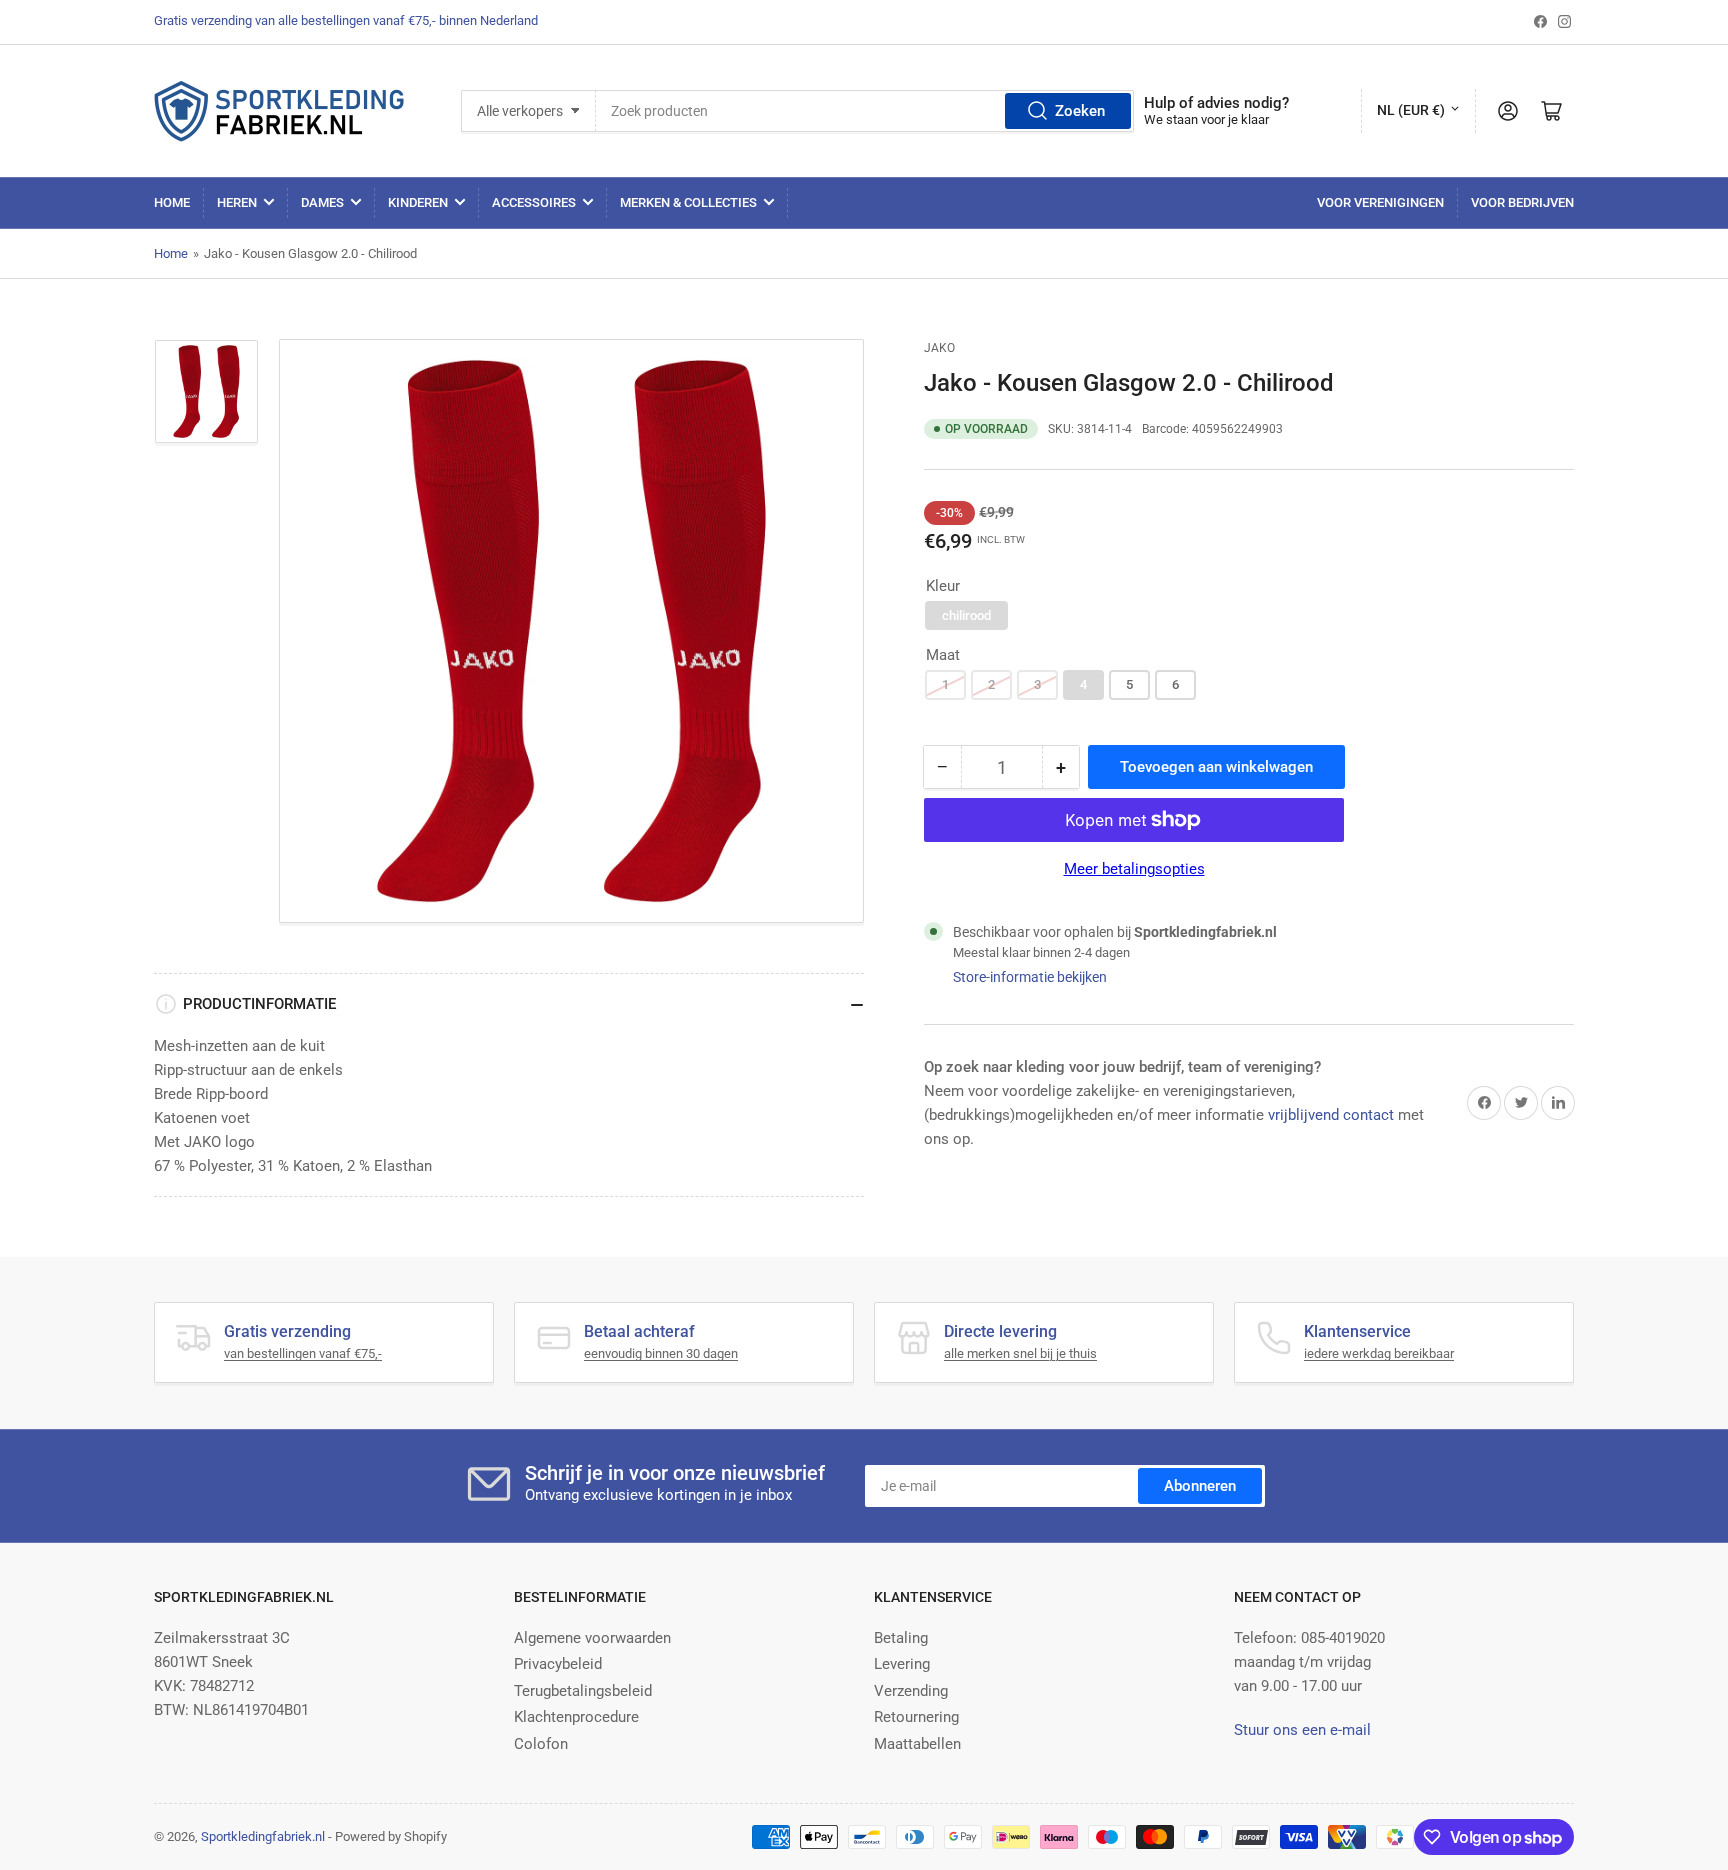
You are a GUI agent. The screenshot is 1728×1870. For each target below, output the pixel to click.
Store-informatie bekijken (1030, 977)
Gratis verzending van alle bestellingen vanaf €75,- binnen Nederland (346, 20)
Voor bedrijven (1522, 202)
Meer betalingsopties (1134, 869)
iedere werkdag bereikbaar (1379, 1353)
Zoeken (1080, 111)
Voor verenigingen (1380, 202)
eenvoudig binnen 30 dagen (661, 1353)
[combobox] (864, 111)
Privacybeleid (558, 1664)
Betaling (901, 1638)
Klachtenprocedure (576, 1717)
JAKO (939, 348)
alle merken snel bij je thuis (1020, 1353)
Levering (902, 1664)
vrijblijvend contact (1331, 1115)
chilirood (966, 615)
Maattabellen (917, 1744)
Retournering (916, 1717)
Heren (237, 202)
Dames (322, 202)
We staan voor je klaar (1206, 119)
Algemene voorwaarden (592, 1638)
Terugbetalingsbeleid (583, 1691)
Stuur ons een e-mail (1302, 1730)
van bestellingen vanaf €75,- (303, 1353)
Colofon (541, 1744)
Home (172, 202)
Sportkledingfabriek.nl (263, 1836)
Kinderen (418, 202)
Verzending (911, 1691)
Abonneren (1200, 1486)
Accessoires (534, 202)
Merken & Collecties (688, 202)
